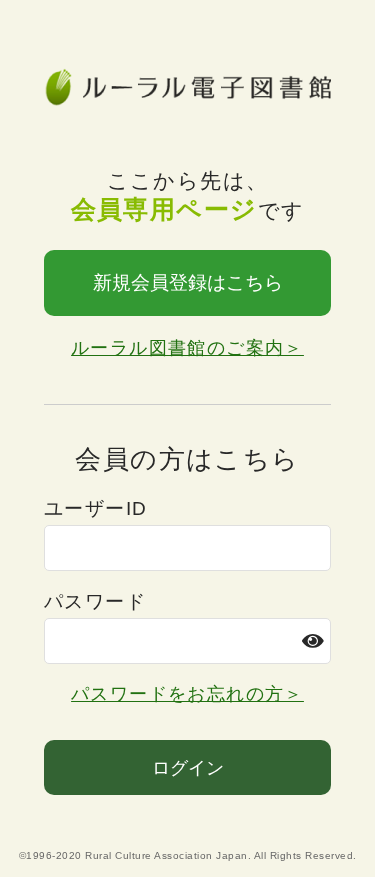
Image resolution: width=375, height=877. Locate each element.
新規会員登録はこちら (188, 282)
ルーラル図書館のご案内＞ (187, 348)
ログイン (188, 768)
